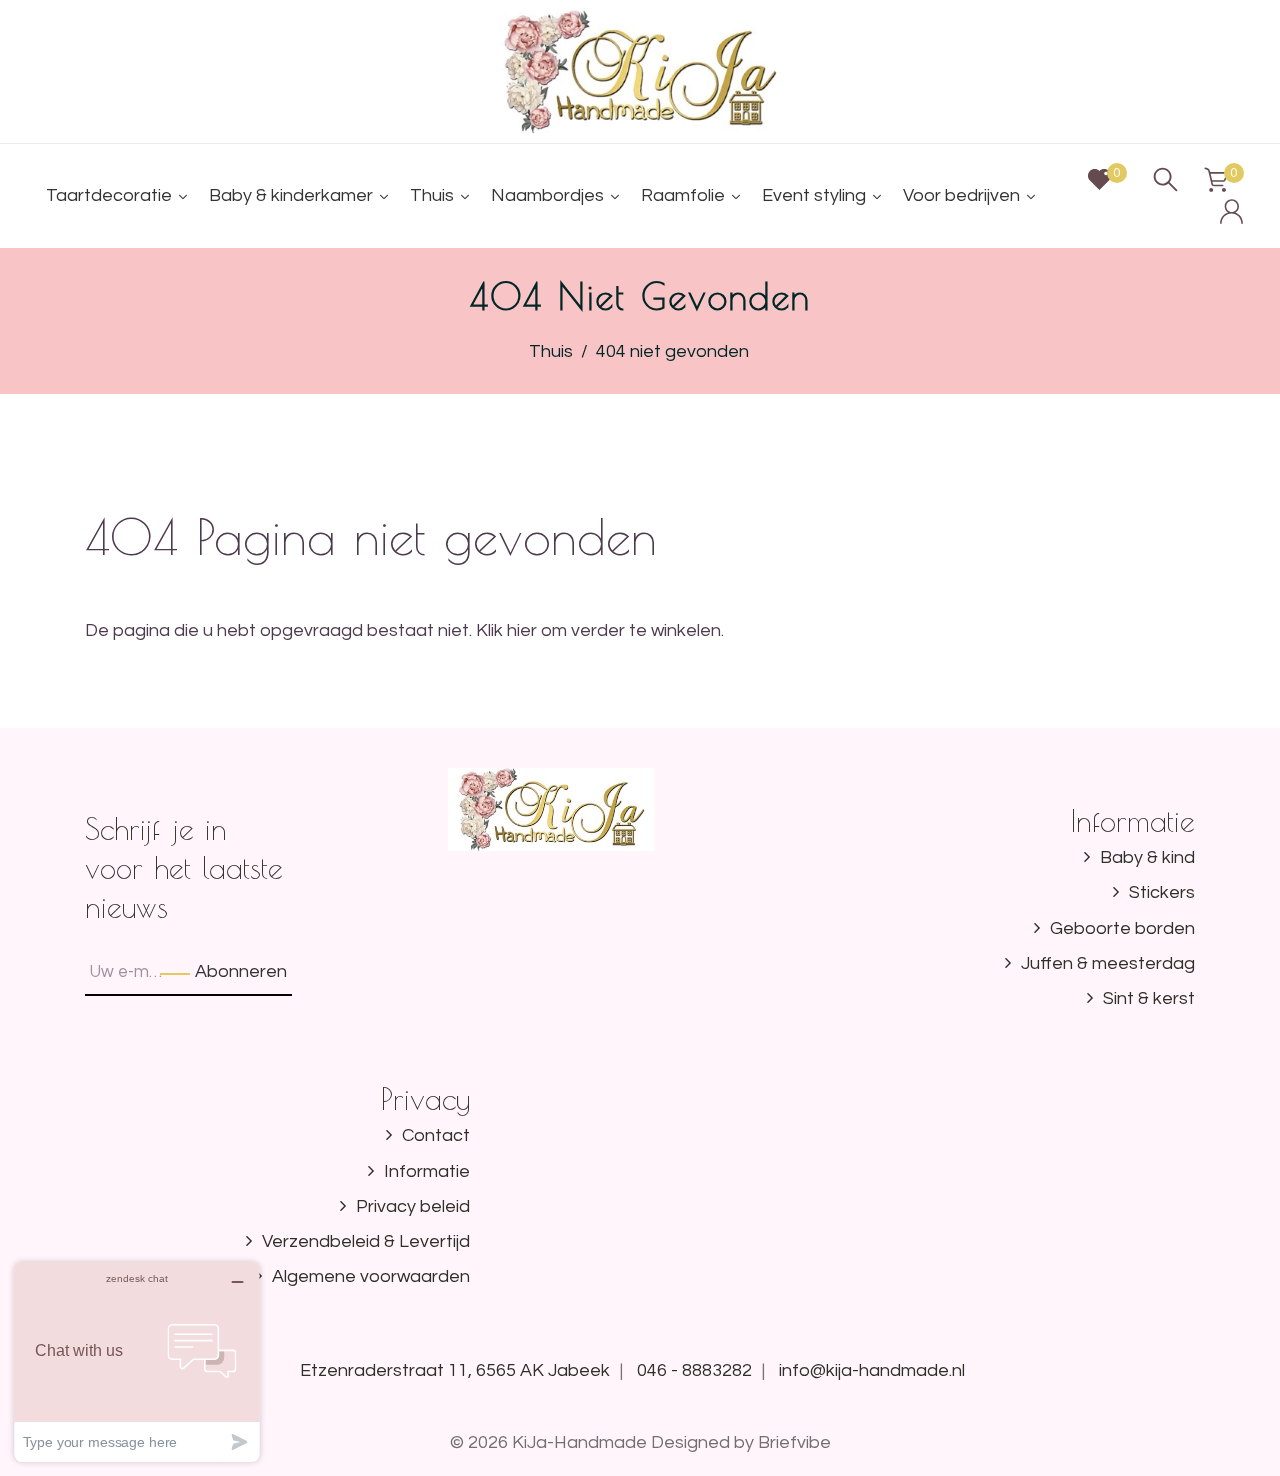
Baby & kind (1147, 857)
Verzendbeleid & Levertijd (366, 1241)
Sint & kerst (1149, 998)
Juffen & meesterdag (1108, 963)
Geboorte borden (1122, 928)
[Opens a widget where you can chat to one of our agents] (137, 1361)
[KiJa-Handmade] (640, 70)
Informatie (427, 1171)
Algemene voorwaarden (371, 1276)
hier (522, 630)
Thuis (551, 351)
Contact (436, 1135)
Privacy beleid (413, 1206)
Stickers (1162, 892)
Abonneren (241, 971)
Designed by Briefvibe (741, 1442)
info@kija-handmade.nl (872, 1370)
